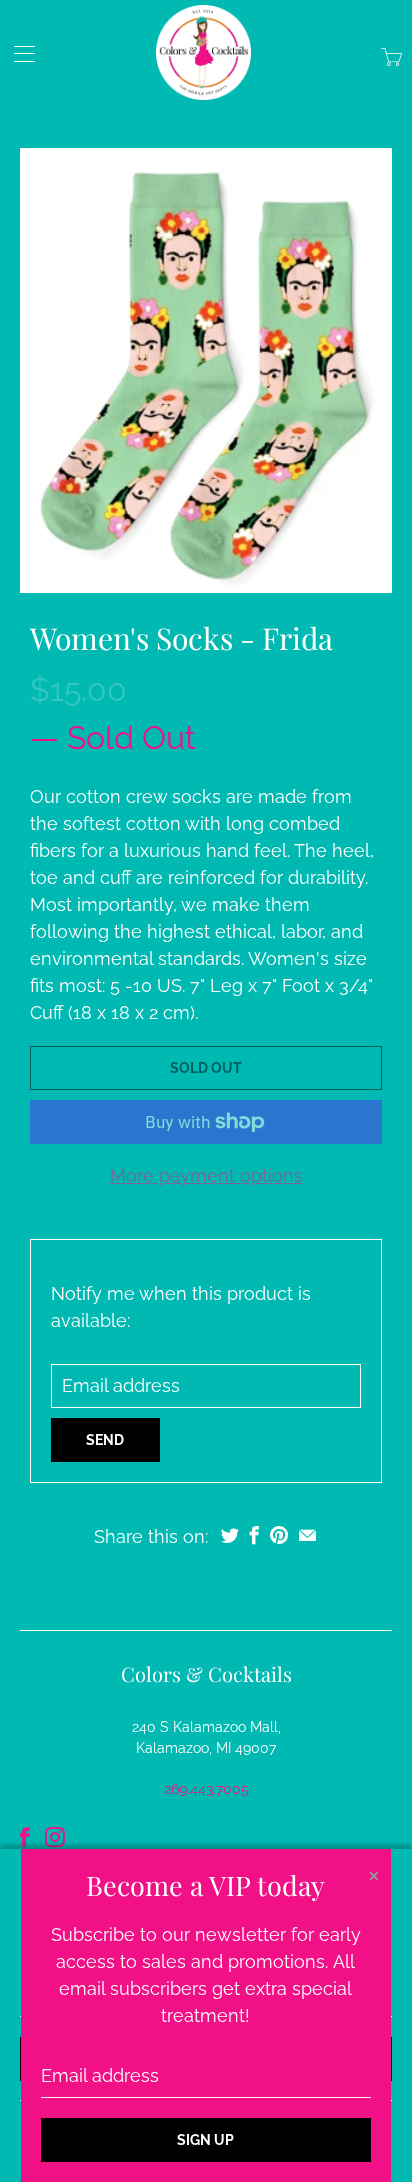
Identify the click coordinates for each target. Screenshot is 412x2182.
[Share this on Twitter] (230, 1535)
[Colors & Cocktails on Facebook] (25, 1837)
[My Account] (17, 53)
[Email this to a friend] (307, 1535)
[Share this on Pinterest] (279, 1535)
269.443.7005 (206, 1789)
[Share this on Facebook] (254, 1535)
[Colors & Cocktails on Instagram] (55, 1837)
